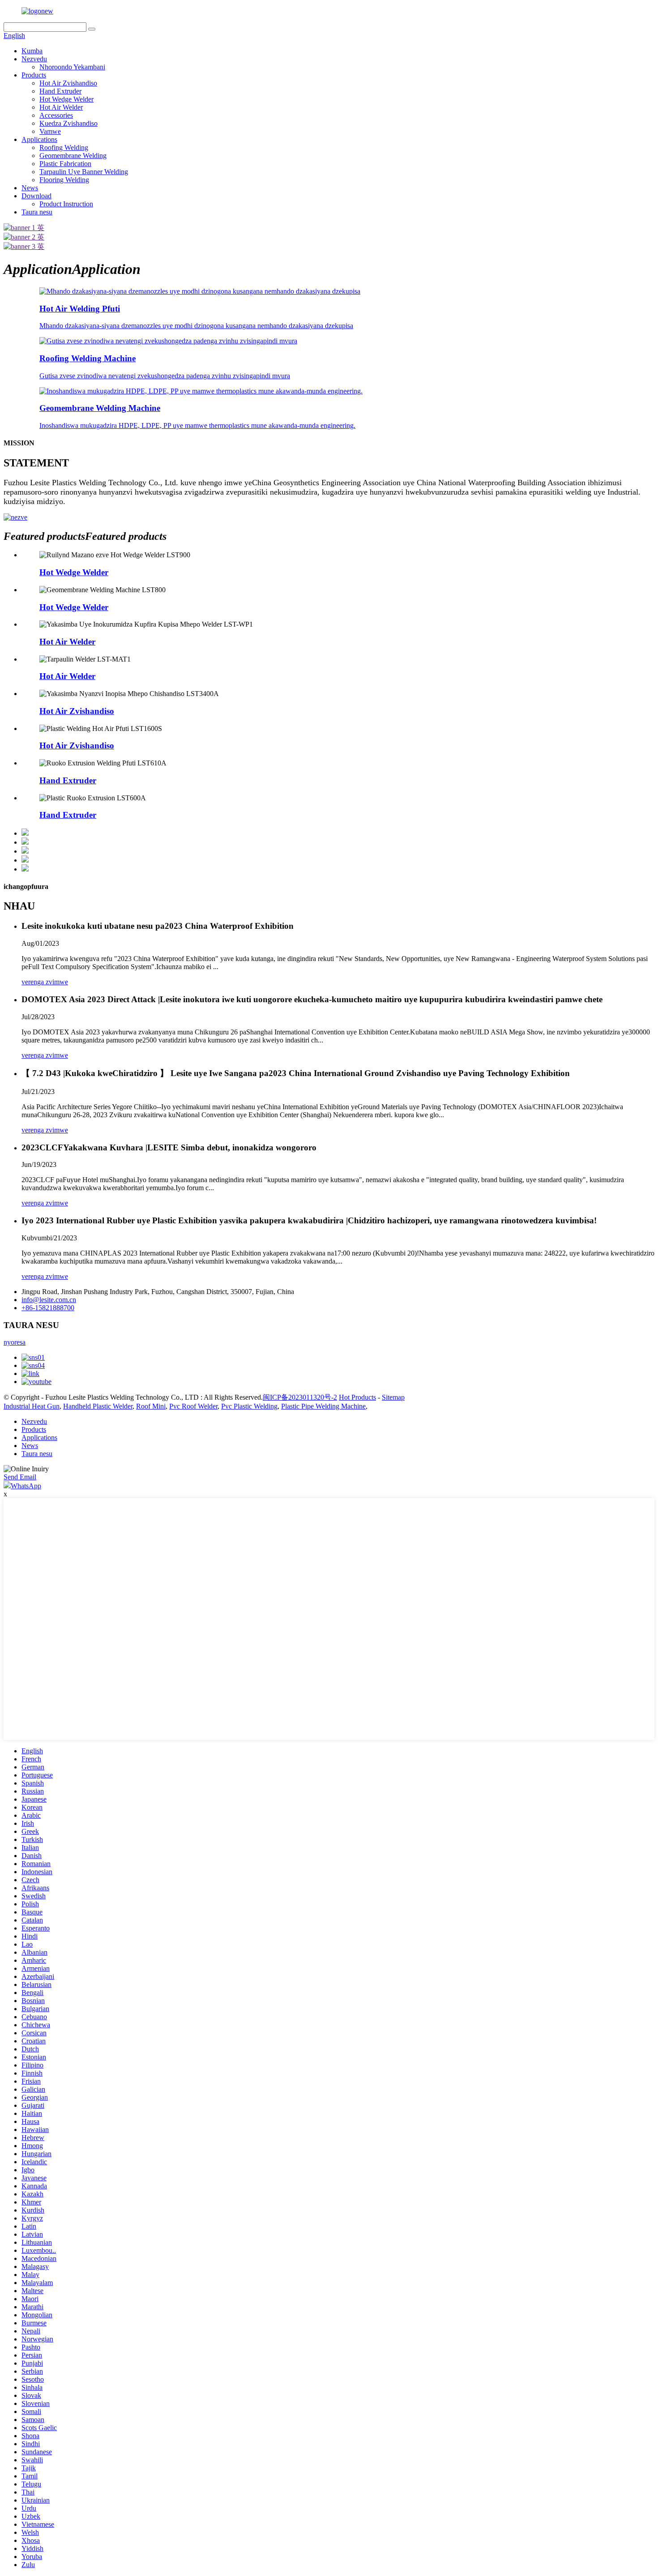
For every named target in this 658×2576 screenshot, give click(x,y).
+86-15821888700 (48, 1308)
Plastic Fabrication (65, 164)
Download (36, 196)
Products (34, 75)
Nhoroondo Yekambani (72, 67)
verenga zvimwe (45, 982)
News (30, 188)
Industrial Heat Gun (32, 1406)
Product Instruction (66, 204)
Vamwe (50, 131)
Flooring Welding (64, 180)
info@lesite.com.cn (49, 1300)
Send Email (20, 1477)
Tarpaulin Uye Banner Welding (84, 172)
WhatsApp (26, 1486)
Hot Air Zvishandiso (68, 83)
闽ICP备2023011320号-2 (300, 1397)
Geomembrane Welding (73, 156)
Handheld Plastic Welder (98, 1406)
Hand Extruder (60, 91)
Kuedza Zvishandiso (68, 123)
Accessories (56, 115)
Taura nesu (37, 212)
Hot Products (357, 1397)
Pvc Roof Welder (193, 1406)
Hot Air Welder (61, 107)
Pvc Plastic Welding (249, 1406)
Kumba (32, 51)
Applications (39, 139)
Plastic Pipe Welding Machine (323, 1406)
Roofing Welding (64, 147)
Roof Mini (151, 1406)
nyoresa (15, 1342)
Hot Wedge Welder (66, 99)
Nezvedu (34, 59)
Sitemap (393, 1397)
